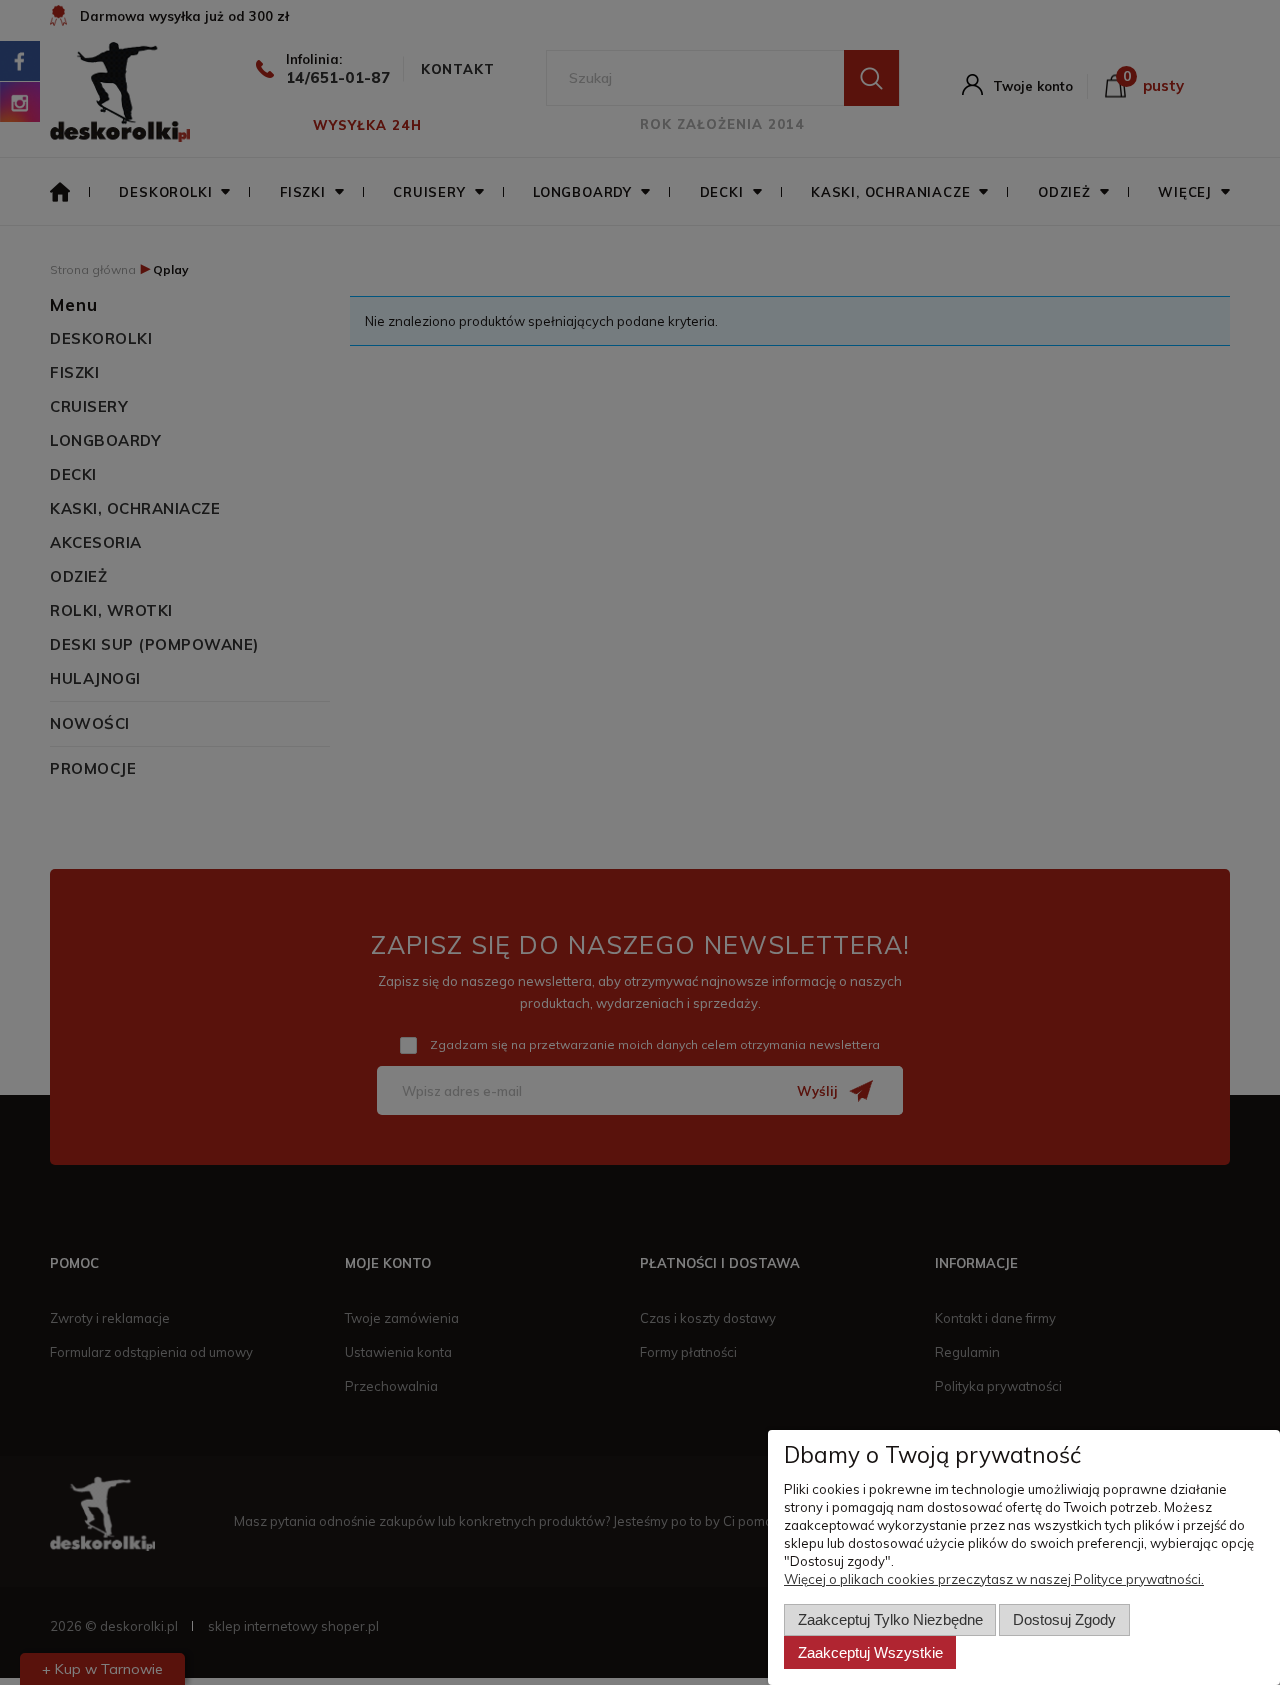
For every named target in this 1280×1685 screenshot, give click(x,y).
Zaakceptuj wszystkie (870, 1652)
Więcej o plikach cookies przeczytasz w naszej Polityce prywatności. (994, 1579)
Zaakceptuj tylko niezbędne (890, 1619)
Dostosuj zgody (1064, 1619)
